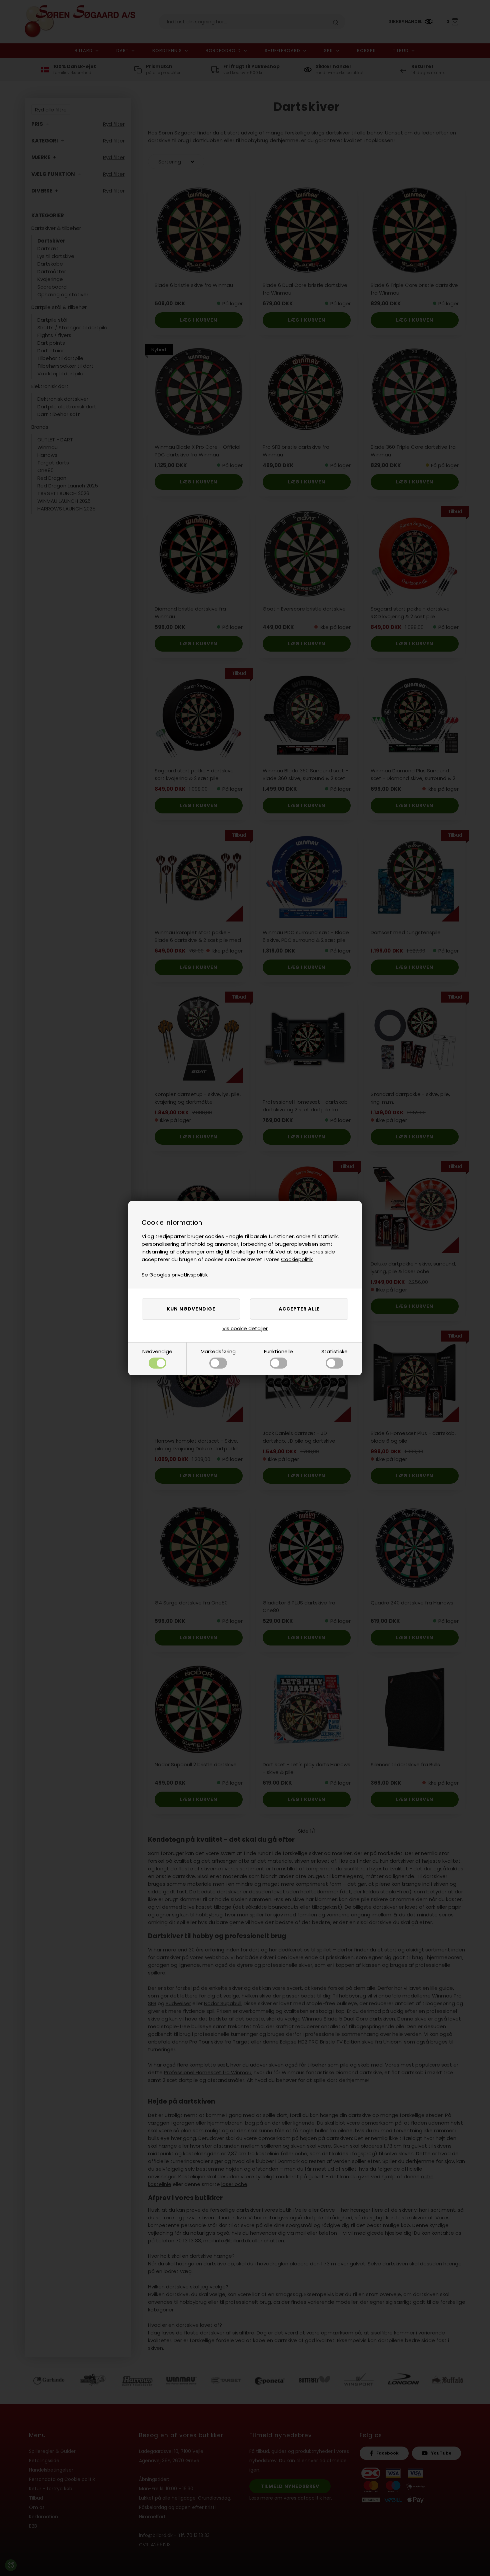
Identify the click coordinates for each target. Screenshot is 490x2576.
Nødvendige (157, 1351)
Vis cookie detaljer (245, 1328)
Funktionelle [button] (278, 1351)
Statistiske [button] (334, 1351)
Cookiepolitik (297, 1259)
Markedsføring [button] (218, 1351)
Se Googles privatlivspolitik (175, 1275)
